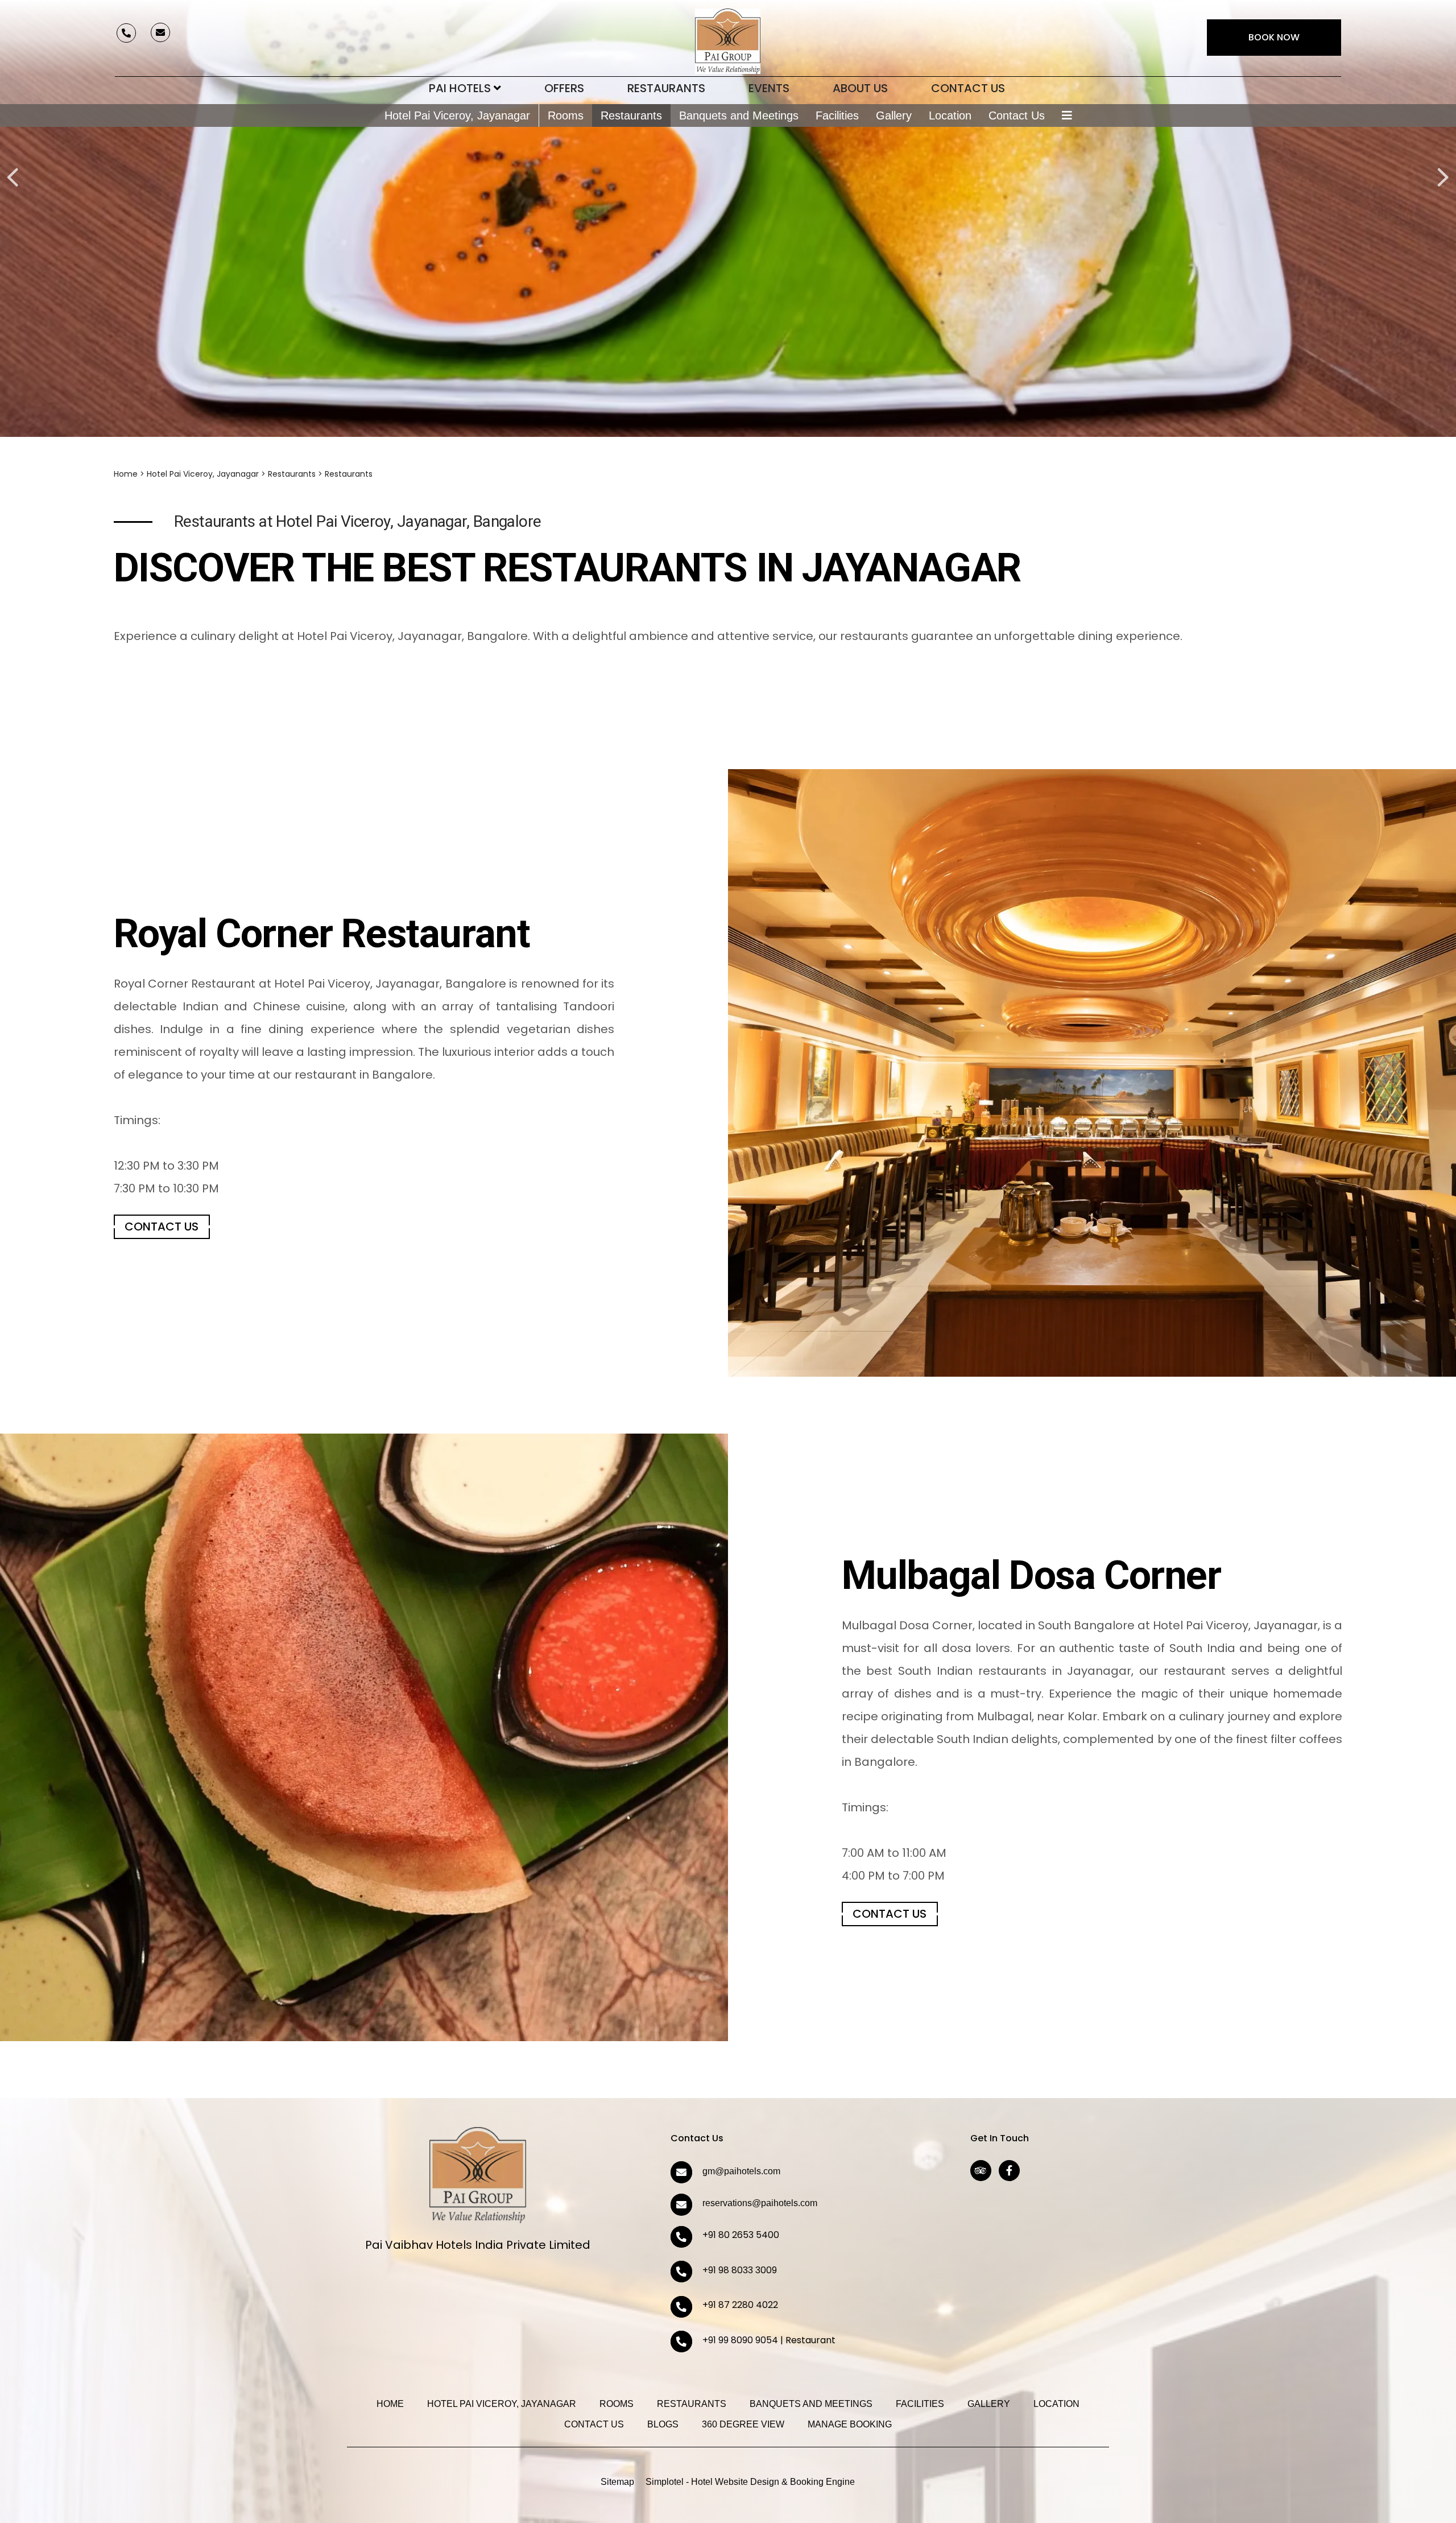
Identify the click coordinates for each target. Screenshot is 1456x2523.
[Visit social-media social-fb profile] (1009, 2171)
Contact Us (968, 88)
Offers (564, 88)
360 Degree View (743, 2424)
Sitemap (617, 2482)
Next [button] (1442, 164)
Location (950, 115)
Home (126, 474)
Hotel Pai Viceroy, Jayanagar (457, 115)
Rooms (566, 115)
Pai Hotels (460, 88)
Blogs (663, 2424)
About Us (860, 88)
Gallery (894, 115)
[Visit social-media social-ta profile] (981, 2171)
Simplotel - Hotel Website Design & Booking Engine (750, 2482)
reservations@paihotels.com (760, 2203)
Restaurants (666, 88)
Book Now (1274, 37)
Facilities (837, 115)
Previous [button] (11, 164)
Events (769, 88)
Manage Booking (850, 2424)
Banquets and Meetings (739, 115)
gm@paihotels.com (741, 2171)
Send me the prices (1382, 1146)
